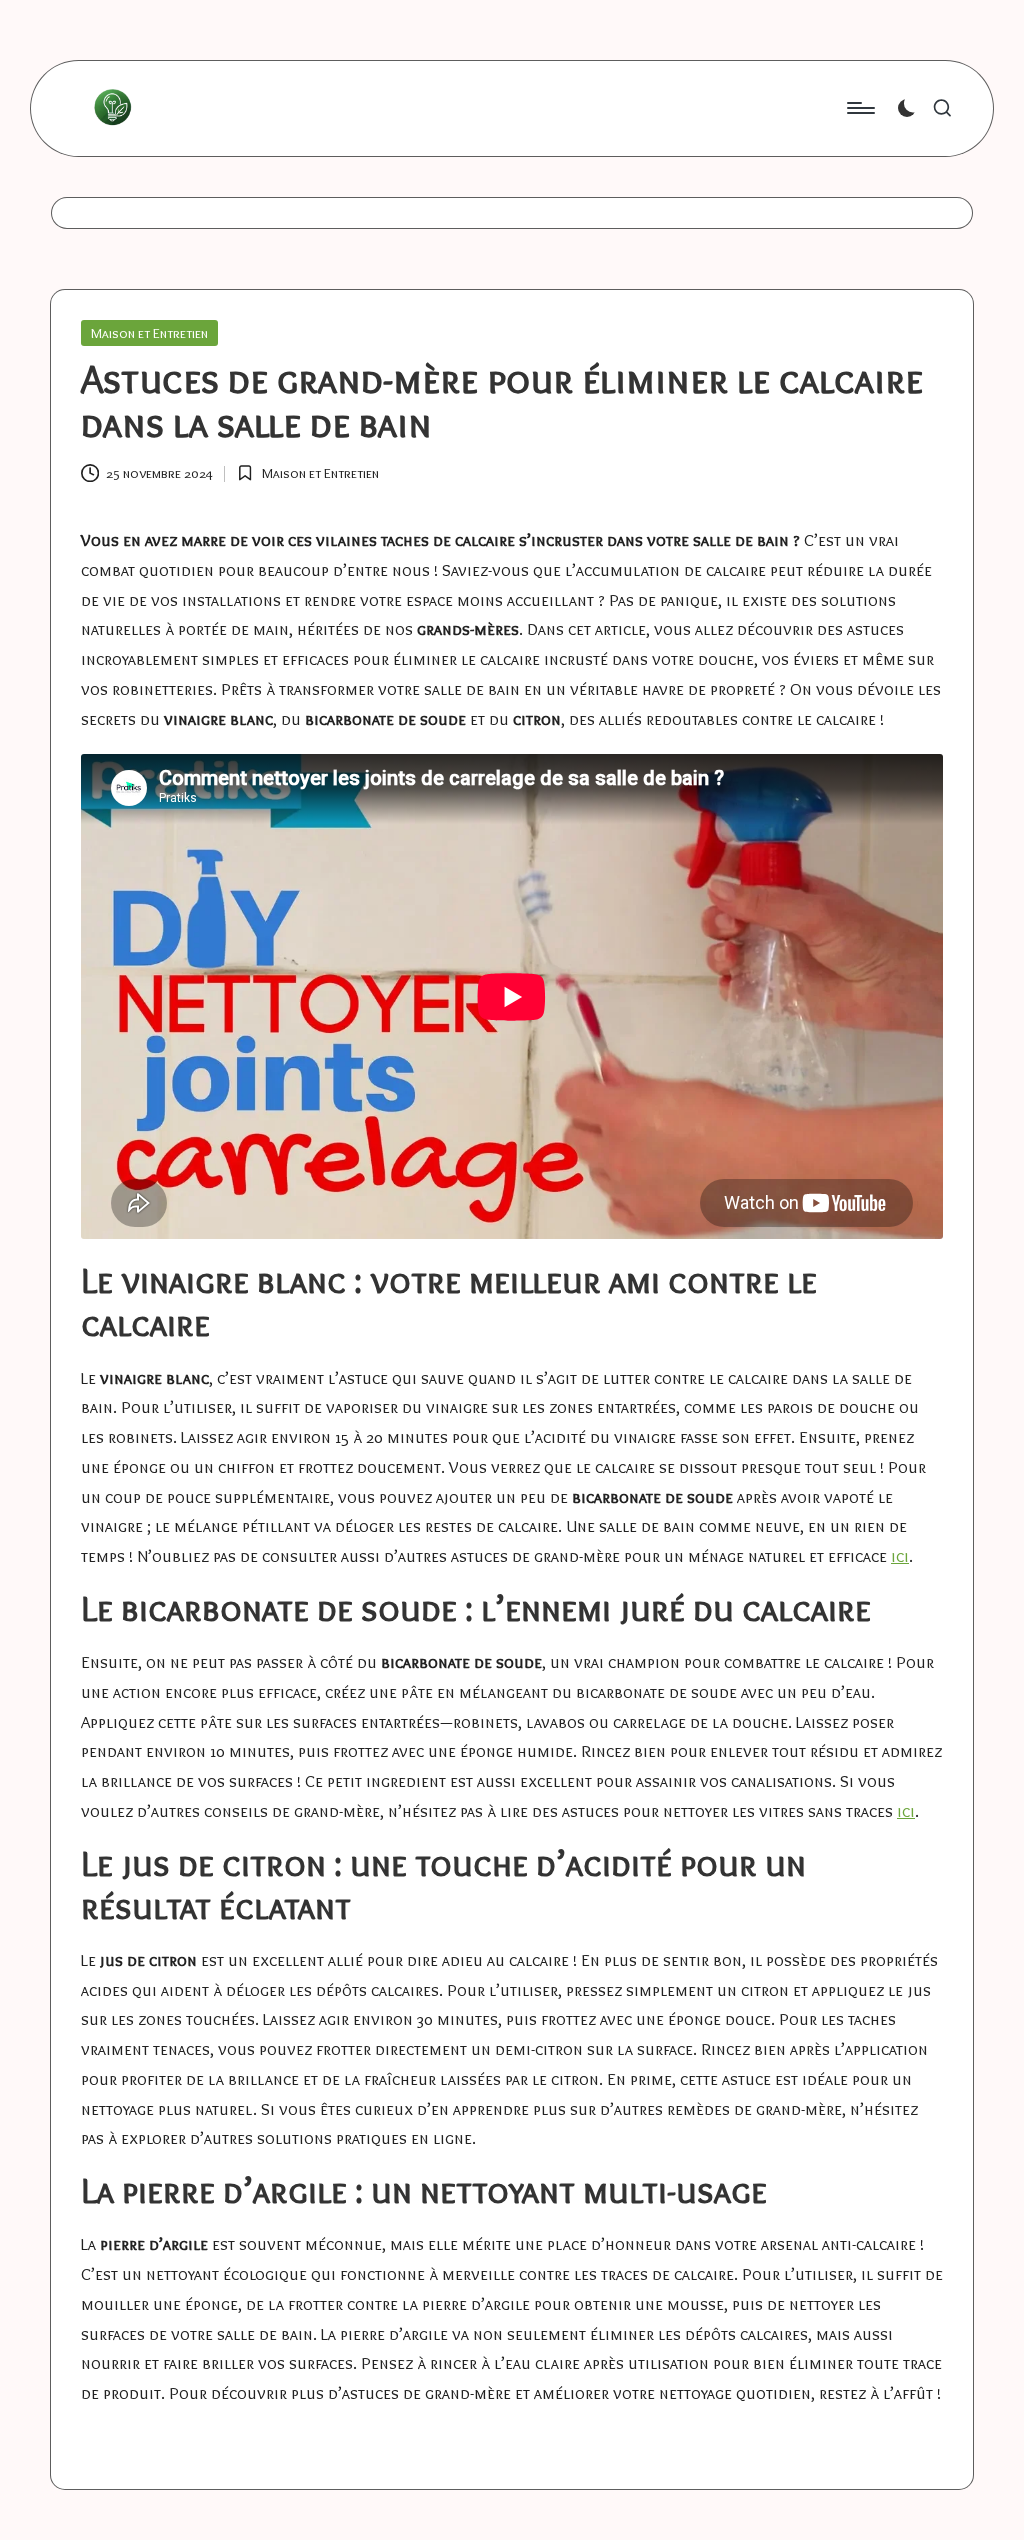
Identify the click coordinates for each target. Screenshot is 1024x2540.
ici (900, 1556)
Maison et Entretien (149, 333)
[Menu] (859, 108)
